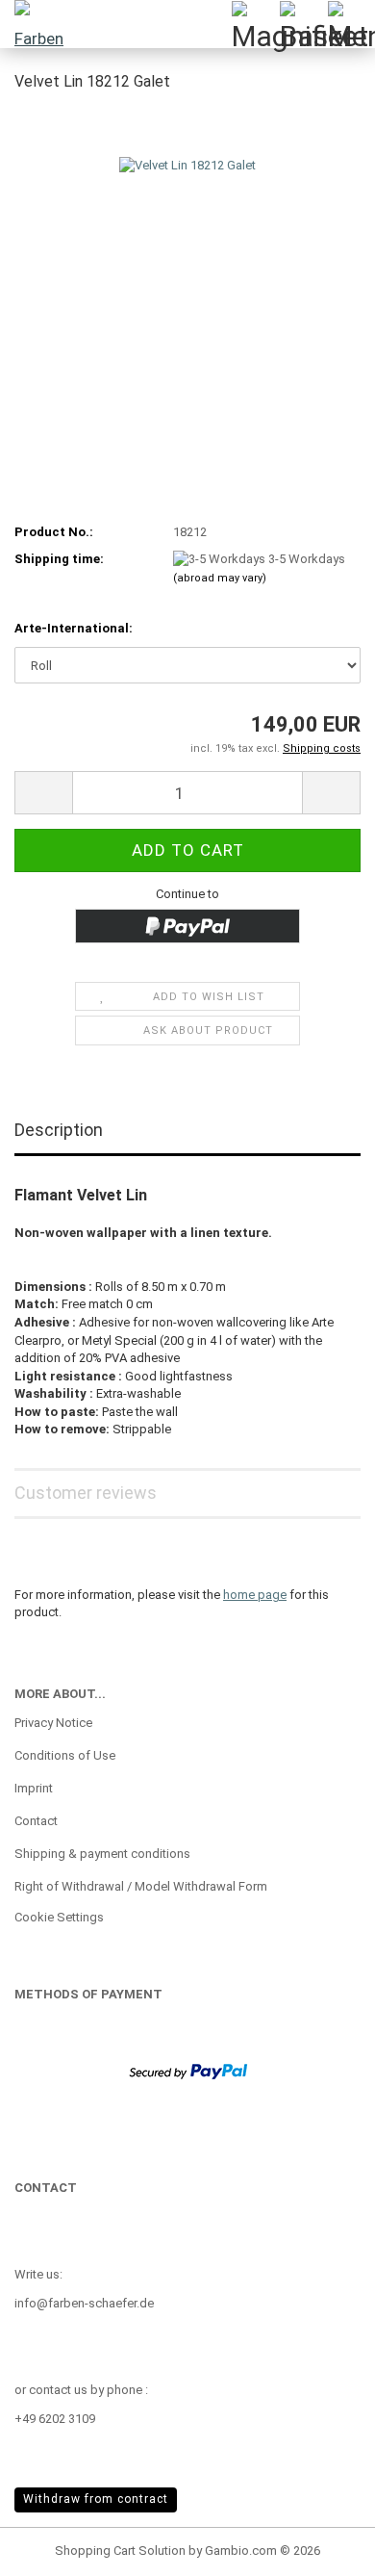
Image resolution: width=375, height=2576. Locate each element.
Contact (36, 1821)
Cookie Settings (59, 1917)
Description (59, 1130)
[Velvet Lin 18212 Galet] (187, 254)
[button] (43, 793)
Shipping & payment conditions (102, 1854)
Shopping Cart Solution (120, 2550)
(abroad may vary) (220, 578)
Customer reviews (86, 1493)
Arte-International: (74, 628)
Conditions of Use (65, 1755)
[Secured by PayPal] (188, 2070)
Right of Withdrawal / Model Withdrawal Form (141, 1886)
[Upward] (322, 2547)
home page (255, 1595)
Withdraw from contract (96, 2499)
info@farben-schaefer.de (84, 2303)
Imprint (34, 1788)
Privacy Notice (53, 1723)
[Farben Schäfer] (38, 24)
